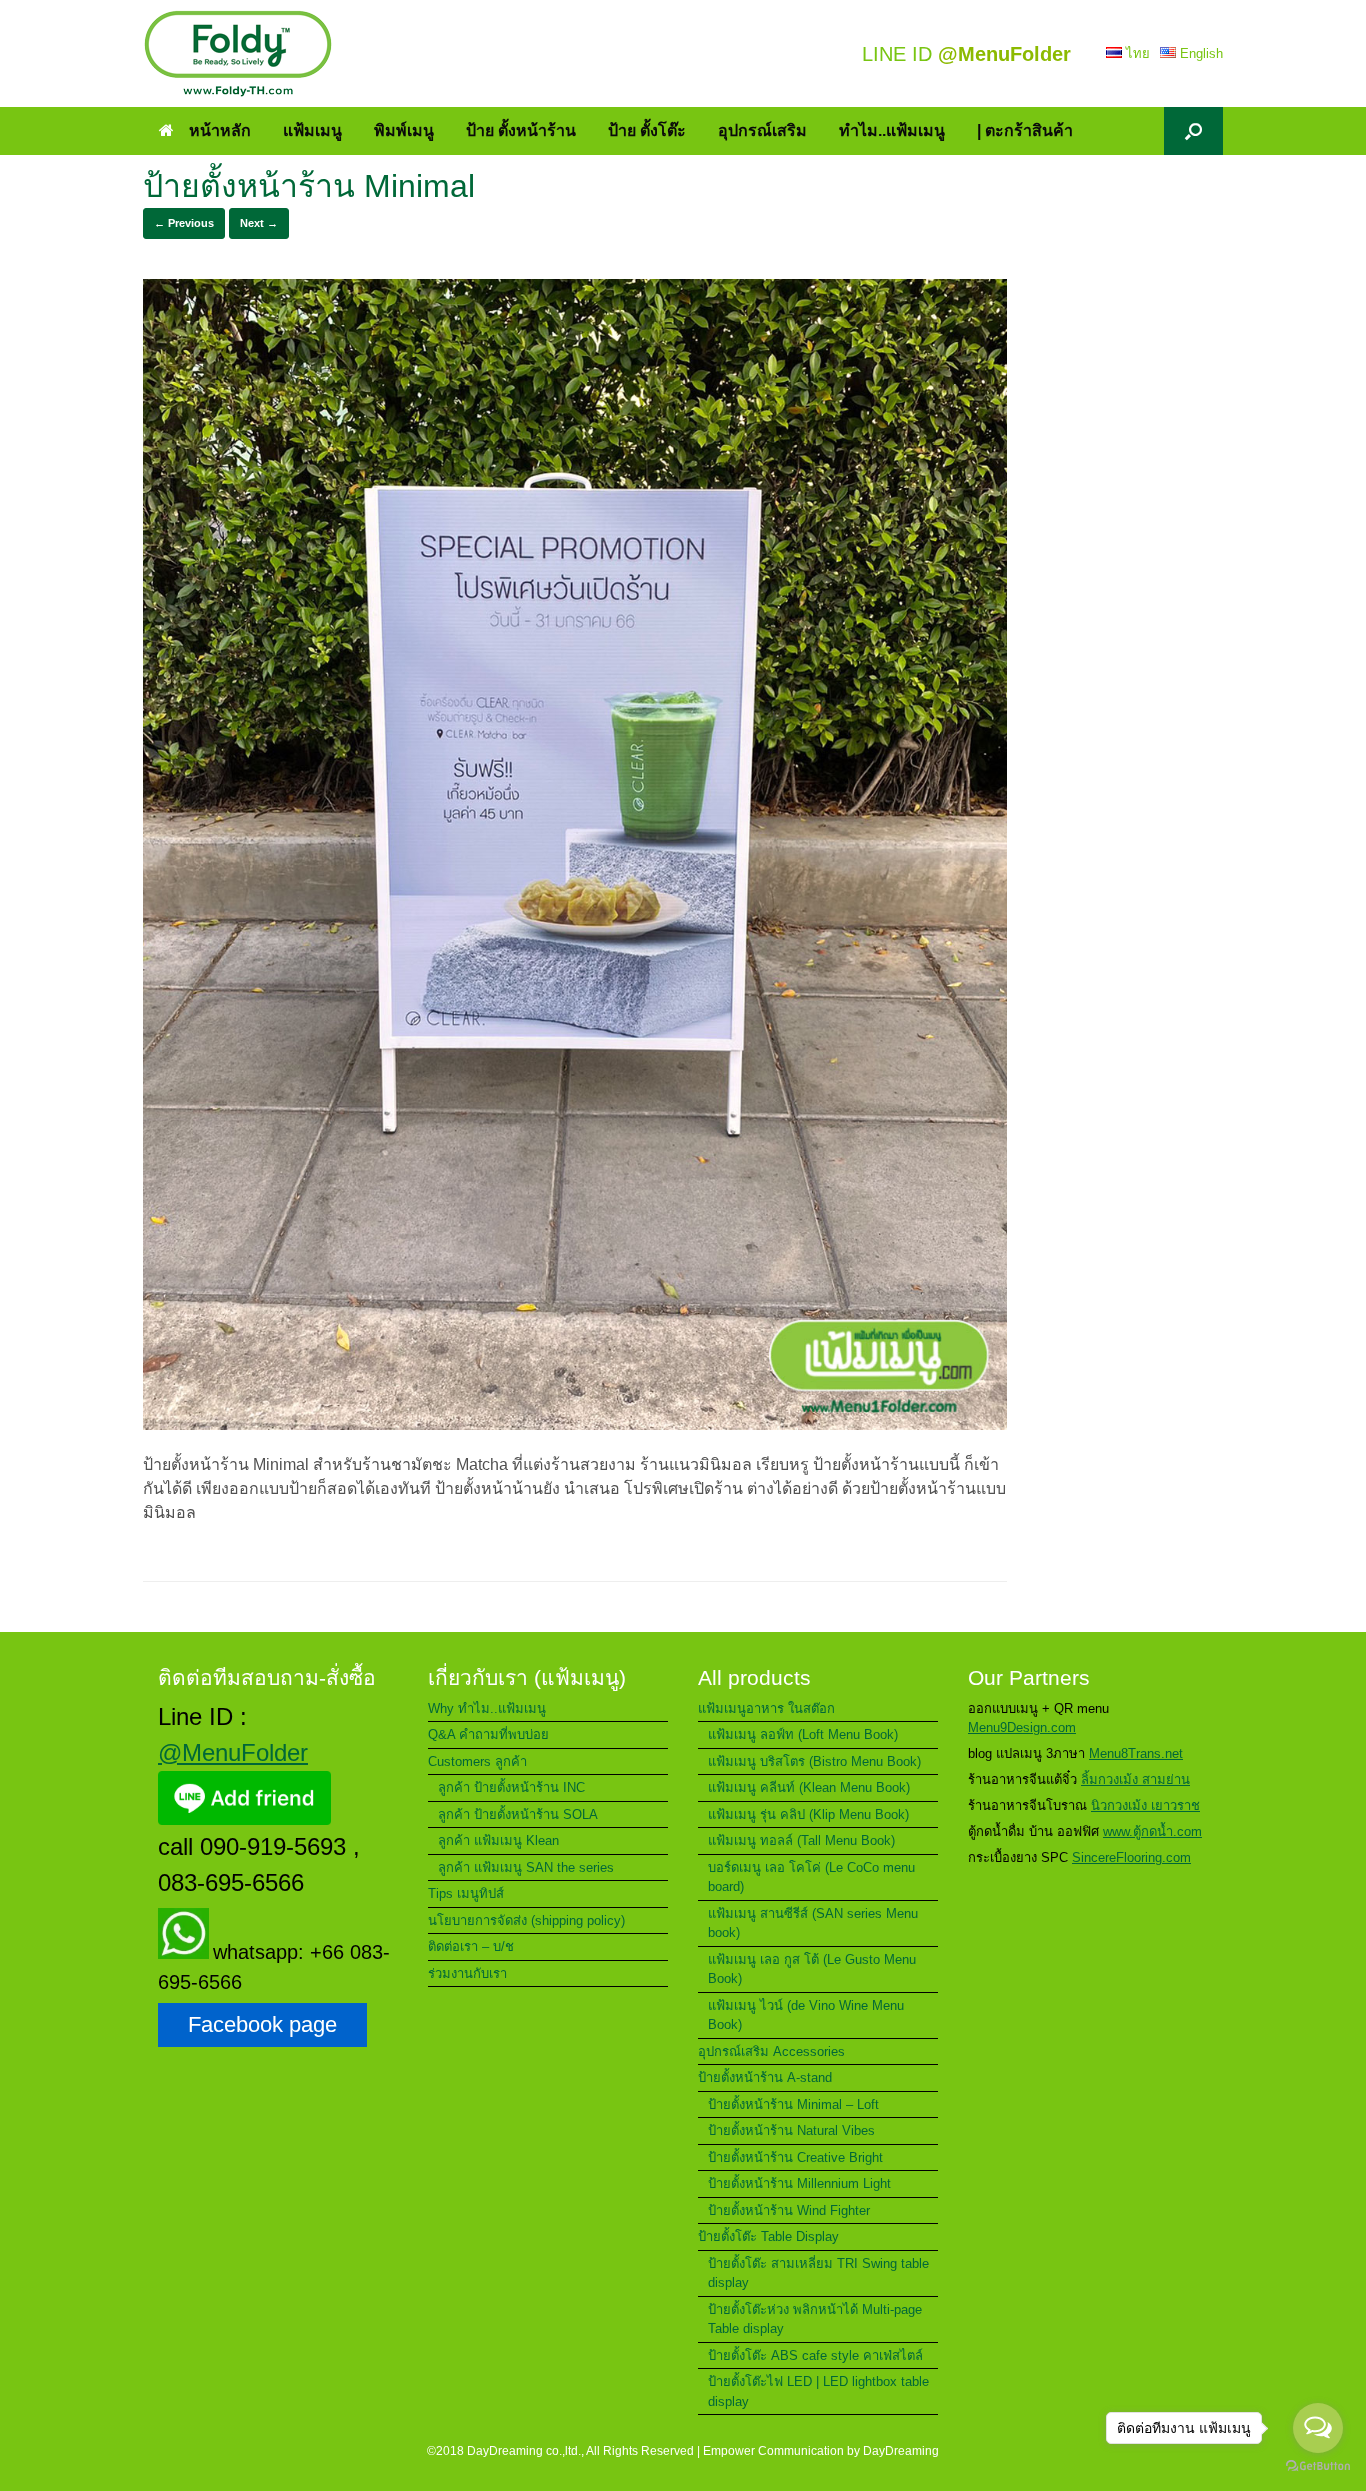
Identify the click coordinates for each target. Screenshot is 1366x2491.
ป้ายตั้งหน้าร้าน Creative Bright (795, 2157)
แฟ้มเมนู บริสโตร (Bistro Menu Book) (814, 1761)
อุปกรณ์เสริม (762, 130)
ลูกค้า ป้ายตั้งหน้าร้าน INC (511, 1787)
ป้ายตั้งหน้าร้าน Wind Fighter (789, 2210)
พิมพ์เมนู (404, 130)
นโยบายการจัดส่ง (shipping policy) (526, 1920)
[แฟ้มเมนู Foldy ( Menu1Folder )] (238, 53)
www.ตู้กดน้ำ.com (1152, 1831)
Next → (259, 223)
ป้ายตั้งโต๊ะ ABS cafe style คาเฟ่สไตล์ (815, 2355)
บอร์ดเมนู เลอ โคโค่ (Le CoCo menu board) (811, 1877)
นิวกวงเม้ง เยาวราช (1145, 1805)
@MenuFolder (233, 1752)
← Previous (184, 223)
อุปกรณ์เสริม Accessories (771, 2051)
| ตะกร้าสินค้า (1025, 130)
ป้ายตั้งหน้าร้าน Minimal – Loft (793, 2104)
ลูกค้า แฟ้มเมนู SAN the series (526, 1867)
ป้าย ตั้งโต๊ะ (647, 130)
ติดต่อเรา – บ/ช (471, 1946)
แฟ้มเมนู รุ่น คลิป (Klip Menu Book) (808, 1814)
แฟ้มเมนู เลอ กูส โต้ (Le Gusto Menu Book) (812, 1969)
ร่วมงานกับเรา (467, 1973)
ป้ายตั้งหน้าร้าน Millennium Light (799, 2183)
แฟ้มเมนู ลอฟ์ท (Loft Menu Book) (803, 1734)
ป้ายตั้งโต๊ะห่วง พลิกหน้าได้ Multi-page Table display (815, 2319)
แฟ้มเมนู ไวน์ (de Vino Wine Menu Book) (806, 2015)
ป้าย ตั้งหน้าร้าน (521, 130)
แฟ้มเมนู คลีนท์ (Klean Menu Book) (809, 1787)
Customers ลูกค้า (477, 1761)
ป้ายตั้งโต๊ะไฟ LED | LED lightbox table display (818, 2391)
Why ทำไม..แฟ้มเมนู (487, 1708)
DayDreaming (901, 2451)
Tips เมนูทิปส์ (466, 1893)
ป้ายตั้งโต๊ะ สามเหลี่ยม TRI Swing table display (818, 2273)
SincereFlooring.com (1131, 1857)
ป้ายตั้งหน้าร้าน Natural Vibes (791, 2130)
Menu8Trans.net (1136, 1753)
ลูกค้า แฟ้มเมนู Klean (498, 1840)
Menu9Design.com (1022, 1727)
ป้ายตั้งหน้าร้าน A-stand (765, 2077)
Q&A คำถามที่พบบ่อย (488, 1734)
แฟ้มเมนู (312, 130)
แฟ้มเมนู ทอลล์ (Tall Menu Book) (801, 1840)
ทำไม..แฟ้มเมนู (892, 130)
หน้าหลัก (220, 130)
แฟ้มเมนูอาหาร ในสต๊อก (766, 1708)
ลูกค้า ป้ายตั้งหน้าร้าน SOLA (518, 1814)
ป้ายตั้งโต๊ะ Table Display (768, 2236)
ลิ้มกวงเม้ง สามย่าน (1135, 1779)
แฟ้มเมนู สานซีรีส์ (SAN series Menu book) (813, 1923)
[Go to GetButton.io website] (1318, 2468)
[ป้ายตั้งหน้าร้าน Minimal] (575, 1424)
